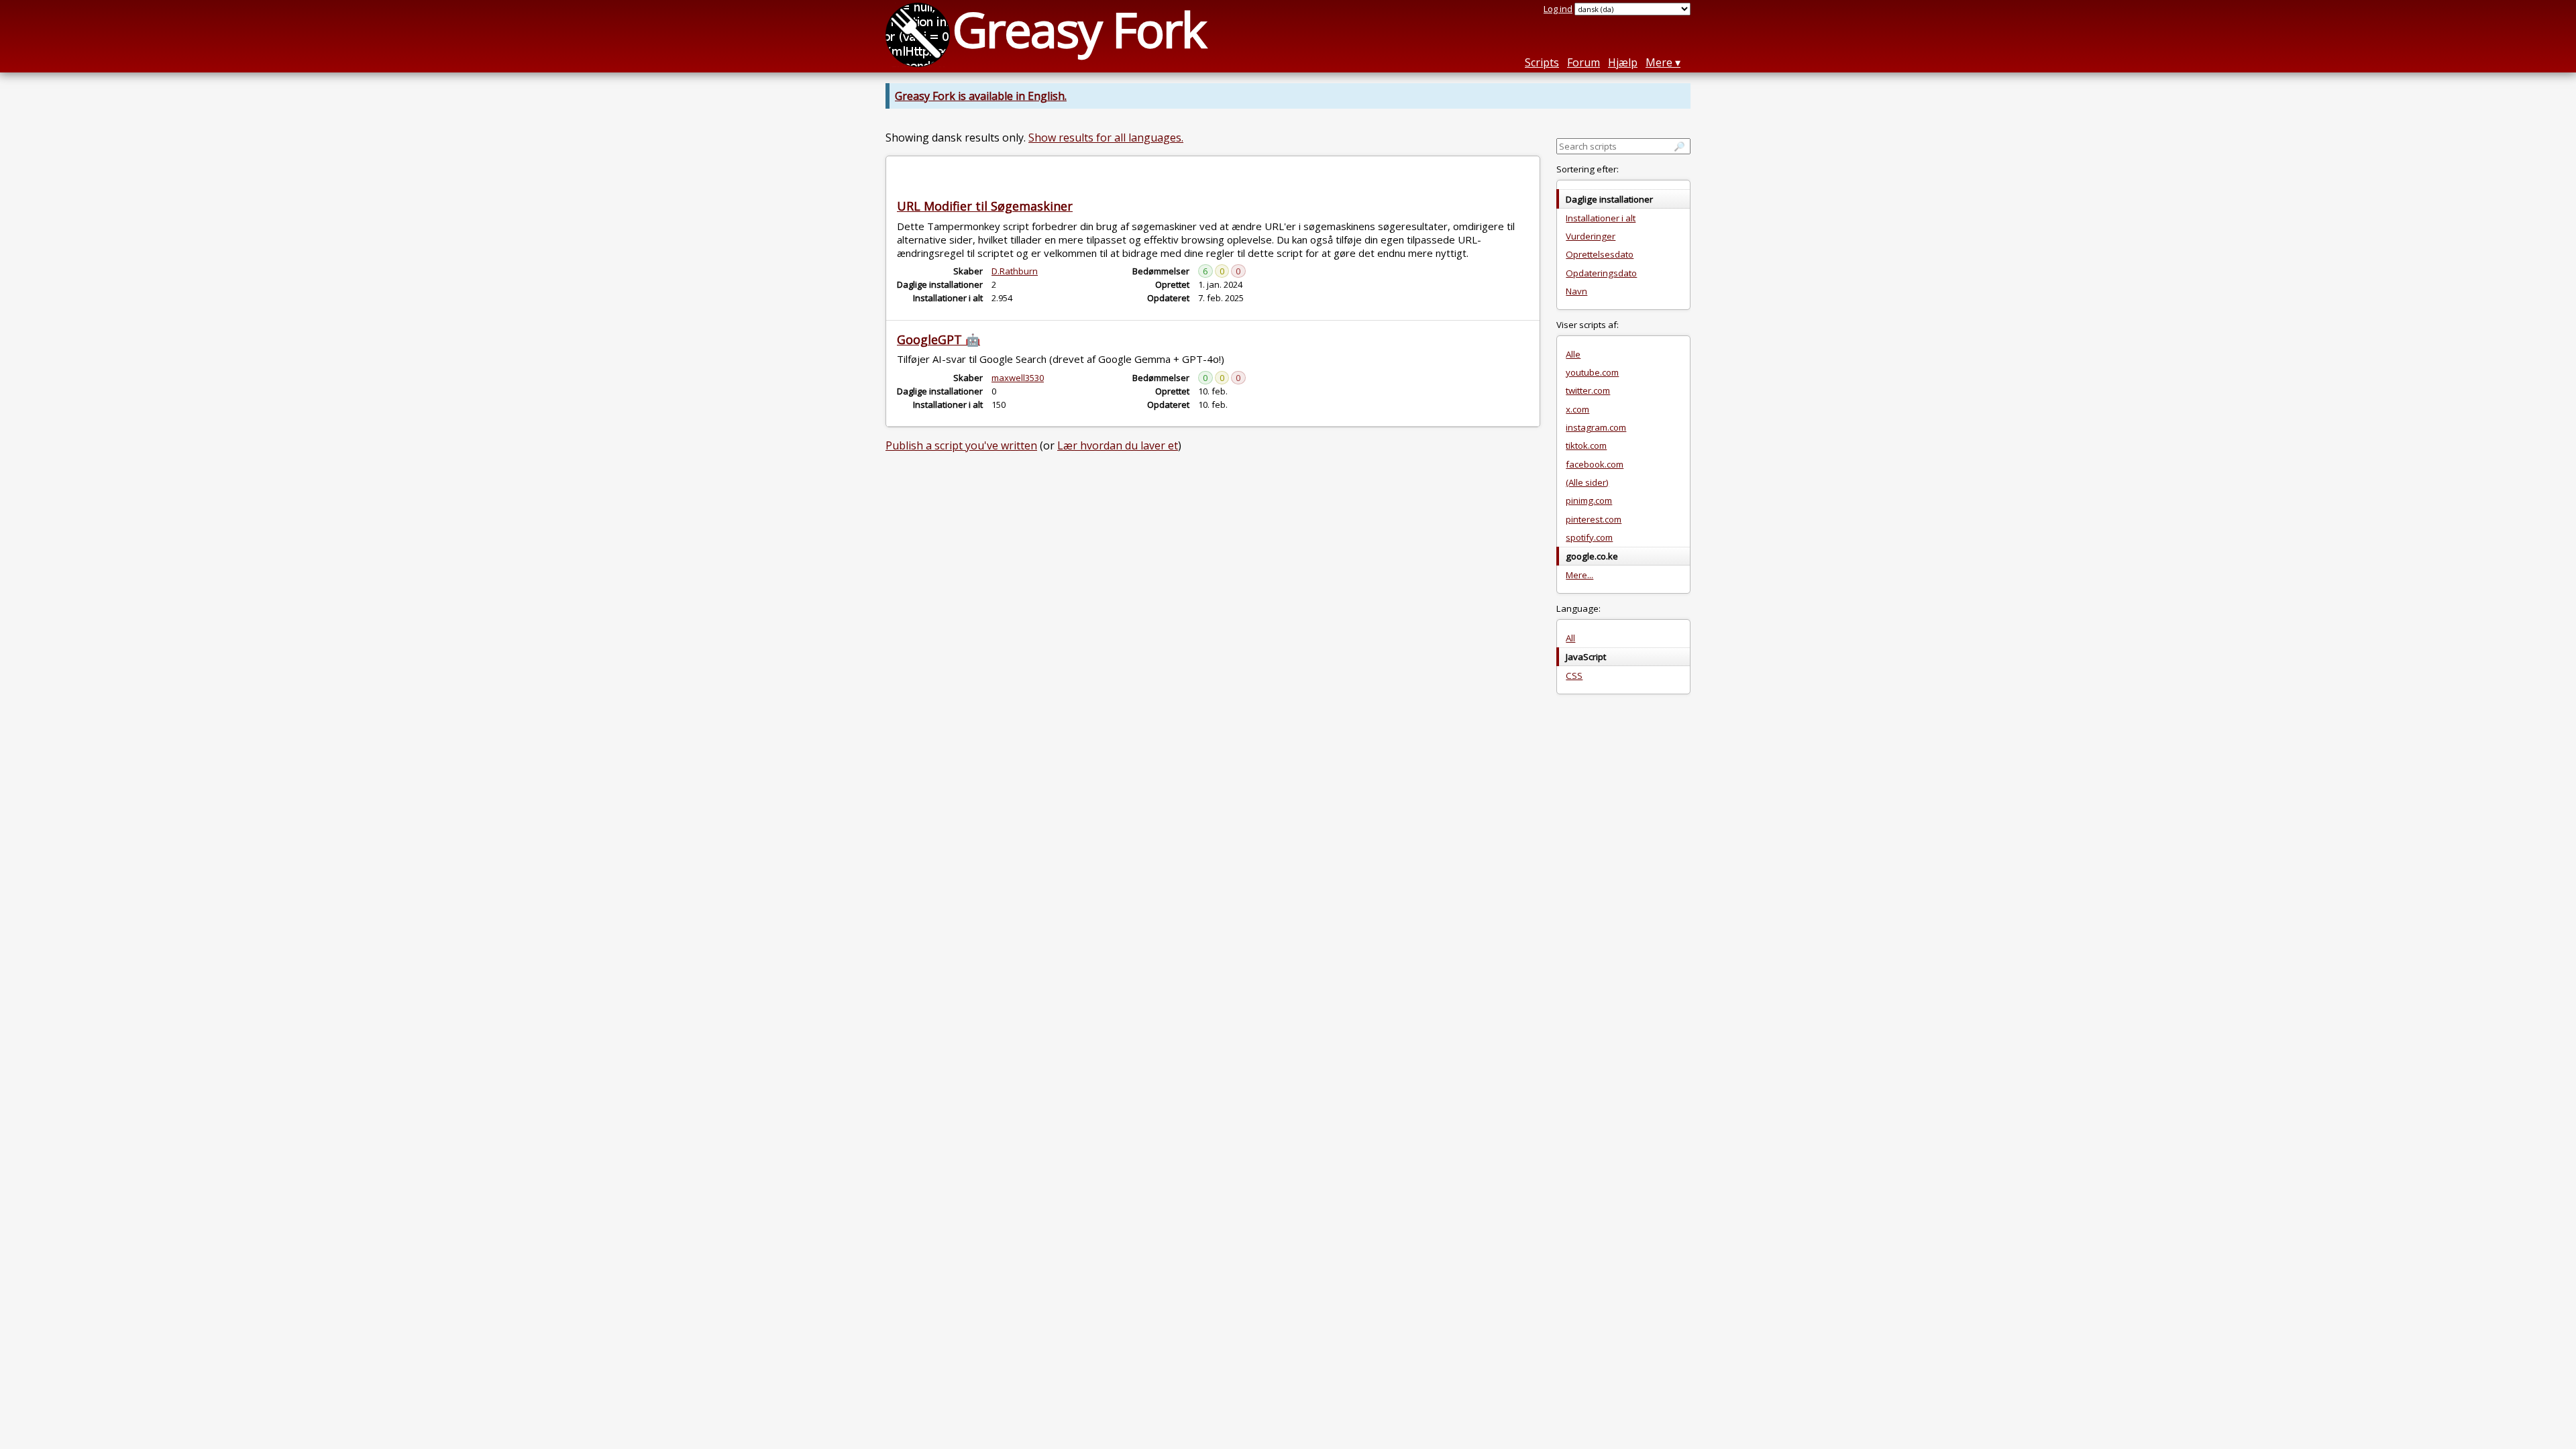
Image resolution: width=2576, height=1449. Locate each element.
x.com (1577, 409)
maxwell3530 (1018, 378)
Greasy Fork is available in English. (981, 96)
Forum (1584, 62)
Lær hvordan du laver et (1118, 445)
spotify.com (1589, 537)
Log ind (1558, 9)
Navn (1576, 291)
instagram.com (1596, 427)
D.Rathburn (1015, 271)
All (1570, 638)
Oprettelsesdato (1600, 254)
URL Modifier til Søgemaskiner (985, 206)
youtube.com (1592, 372)
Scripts (1542, 62)
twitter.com (1588, 390)
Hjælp (1623, 62)
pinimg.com (1589, 500)
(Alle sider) (1587, 482)
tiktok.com (1586, 445)
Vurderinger (1591, 236)
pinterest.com (1594, 519)
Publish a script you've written (961, 445)
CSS (1574, 676)
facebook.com (1595, 464)
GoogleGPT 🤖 (938, 339)
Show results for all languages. (1106, 138)
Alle (1573, 354)
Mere (1659, 62)
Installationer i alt (1601, 218)
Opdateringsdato (1601, 273)
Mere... (1579, 575)
